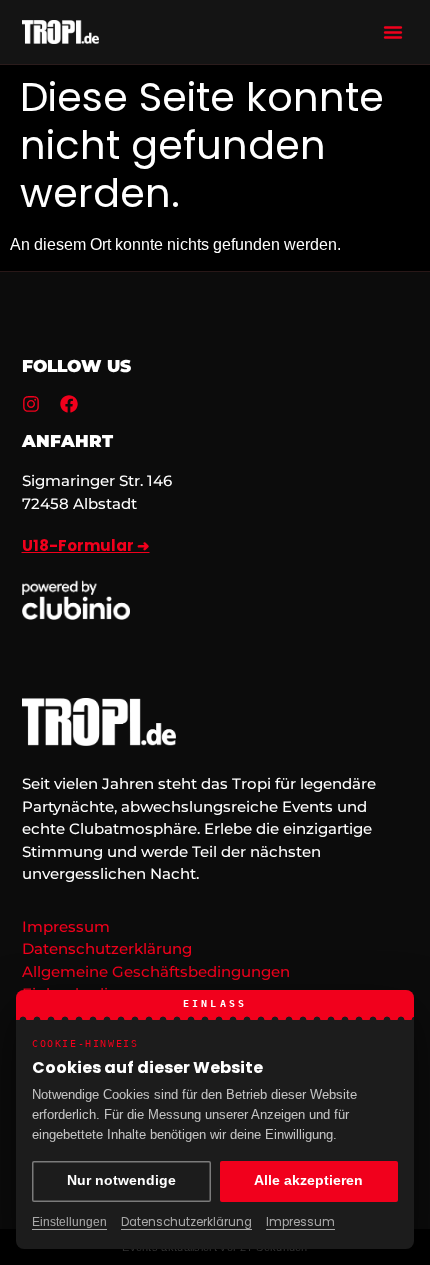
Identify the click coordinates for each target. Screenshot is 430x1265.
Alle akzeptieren (308, 1180)
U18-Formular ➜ (86, 545)
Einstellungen (69, 1222)
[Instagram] (31, 404)
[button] (393, 32)
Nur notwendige (121, 1180)
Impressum (300, 1222)
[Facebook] (69, 404)
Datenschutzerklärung (186, 1222)
